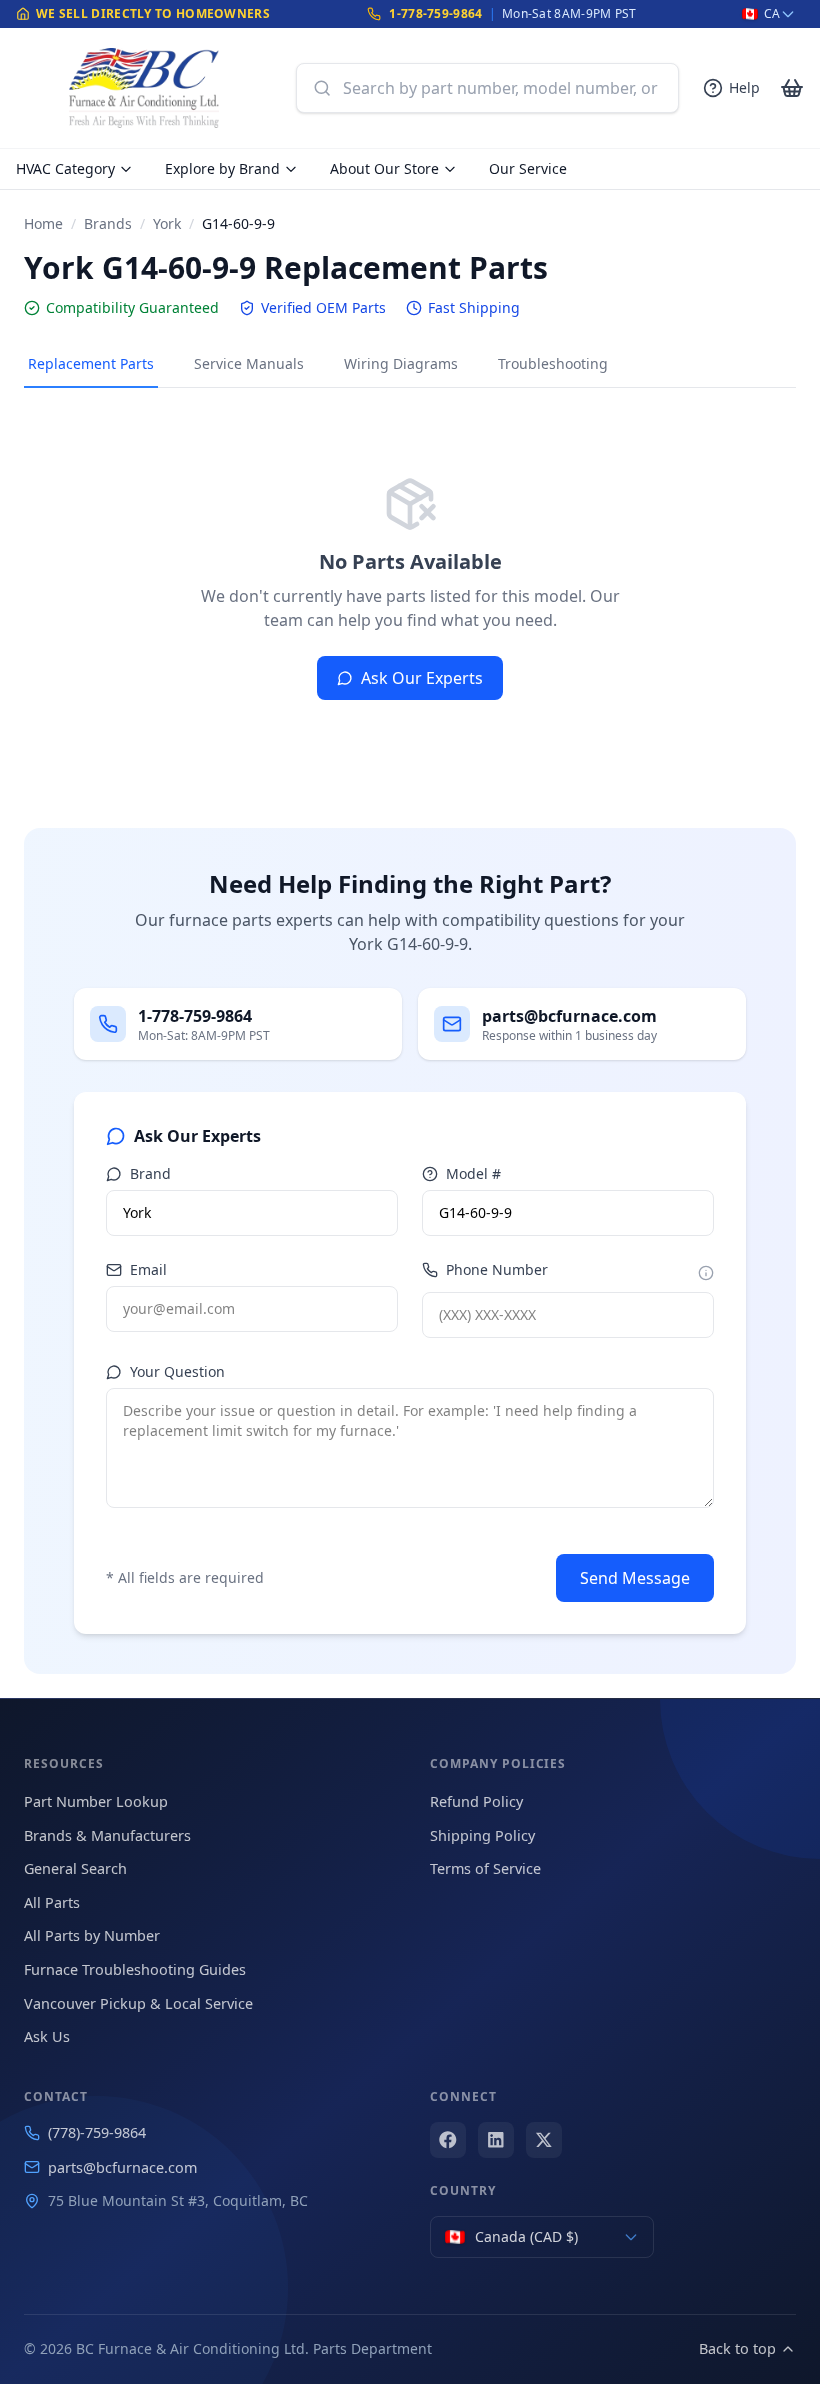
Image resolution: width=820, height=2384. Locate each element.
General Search (75, 1868)
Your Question (177, 1371)
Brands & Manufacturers (107, 1835)
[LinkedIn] (496, 2140)
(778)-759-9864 (97, 2132)
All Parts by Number (92, 1935)
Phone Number (497, 1269)
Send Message (635, 1578)
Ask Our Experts (422, 678)
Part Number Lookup (96, 1801)
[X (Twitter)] (544, 2140)
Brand (150, 1173)
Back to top (737, 2348)
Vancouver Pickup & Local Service (138, 2003)
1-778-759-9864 (435, 13)
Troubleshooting (553, 363)
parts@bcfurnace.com (122, 2167)
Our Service (528, 168)
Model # (473, 1173)
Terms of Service (485, 1868)
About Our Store (384, 168)
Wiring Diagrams (401, 363)
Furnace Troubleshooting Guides (135, 1969)
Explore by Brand (222, 168)
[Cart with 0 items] (792, 88)
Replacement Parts (91, 363)
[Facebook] (448, 2140)
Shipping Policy (482, 1835)
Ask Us (47, 2036)
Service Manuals (249, 363)
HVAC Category (65, 168)
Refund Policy (476, 1801)
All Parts (52, 1902)
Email (148, 1269)
